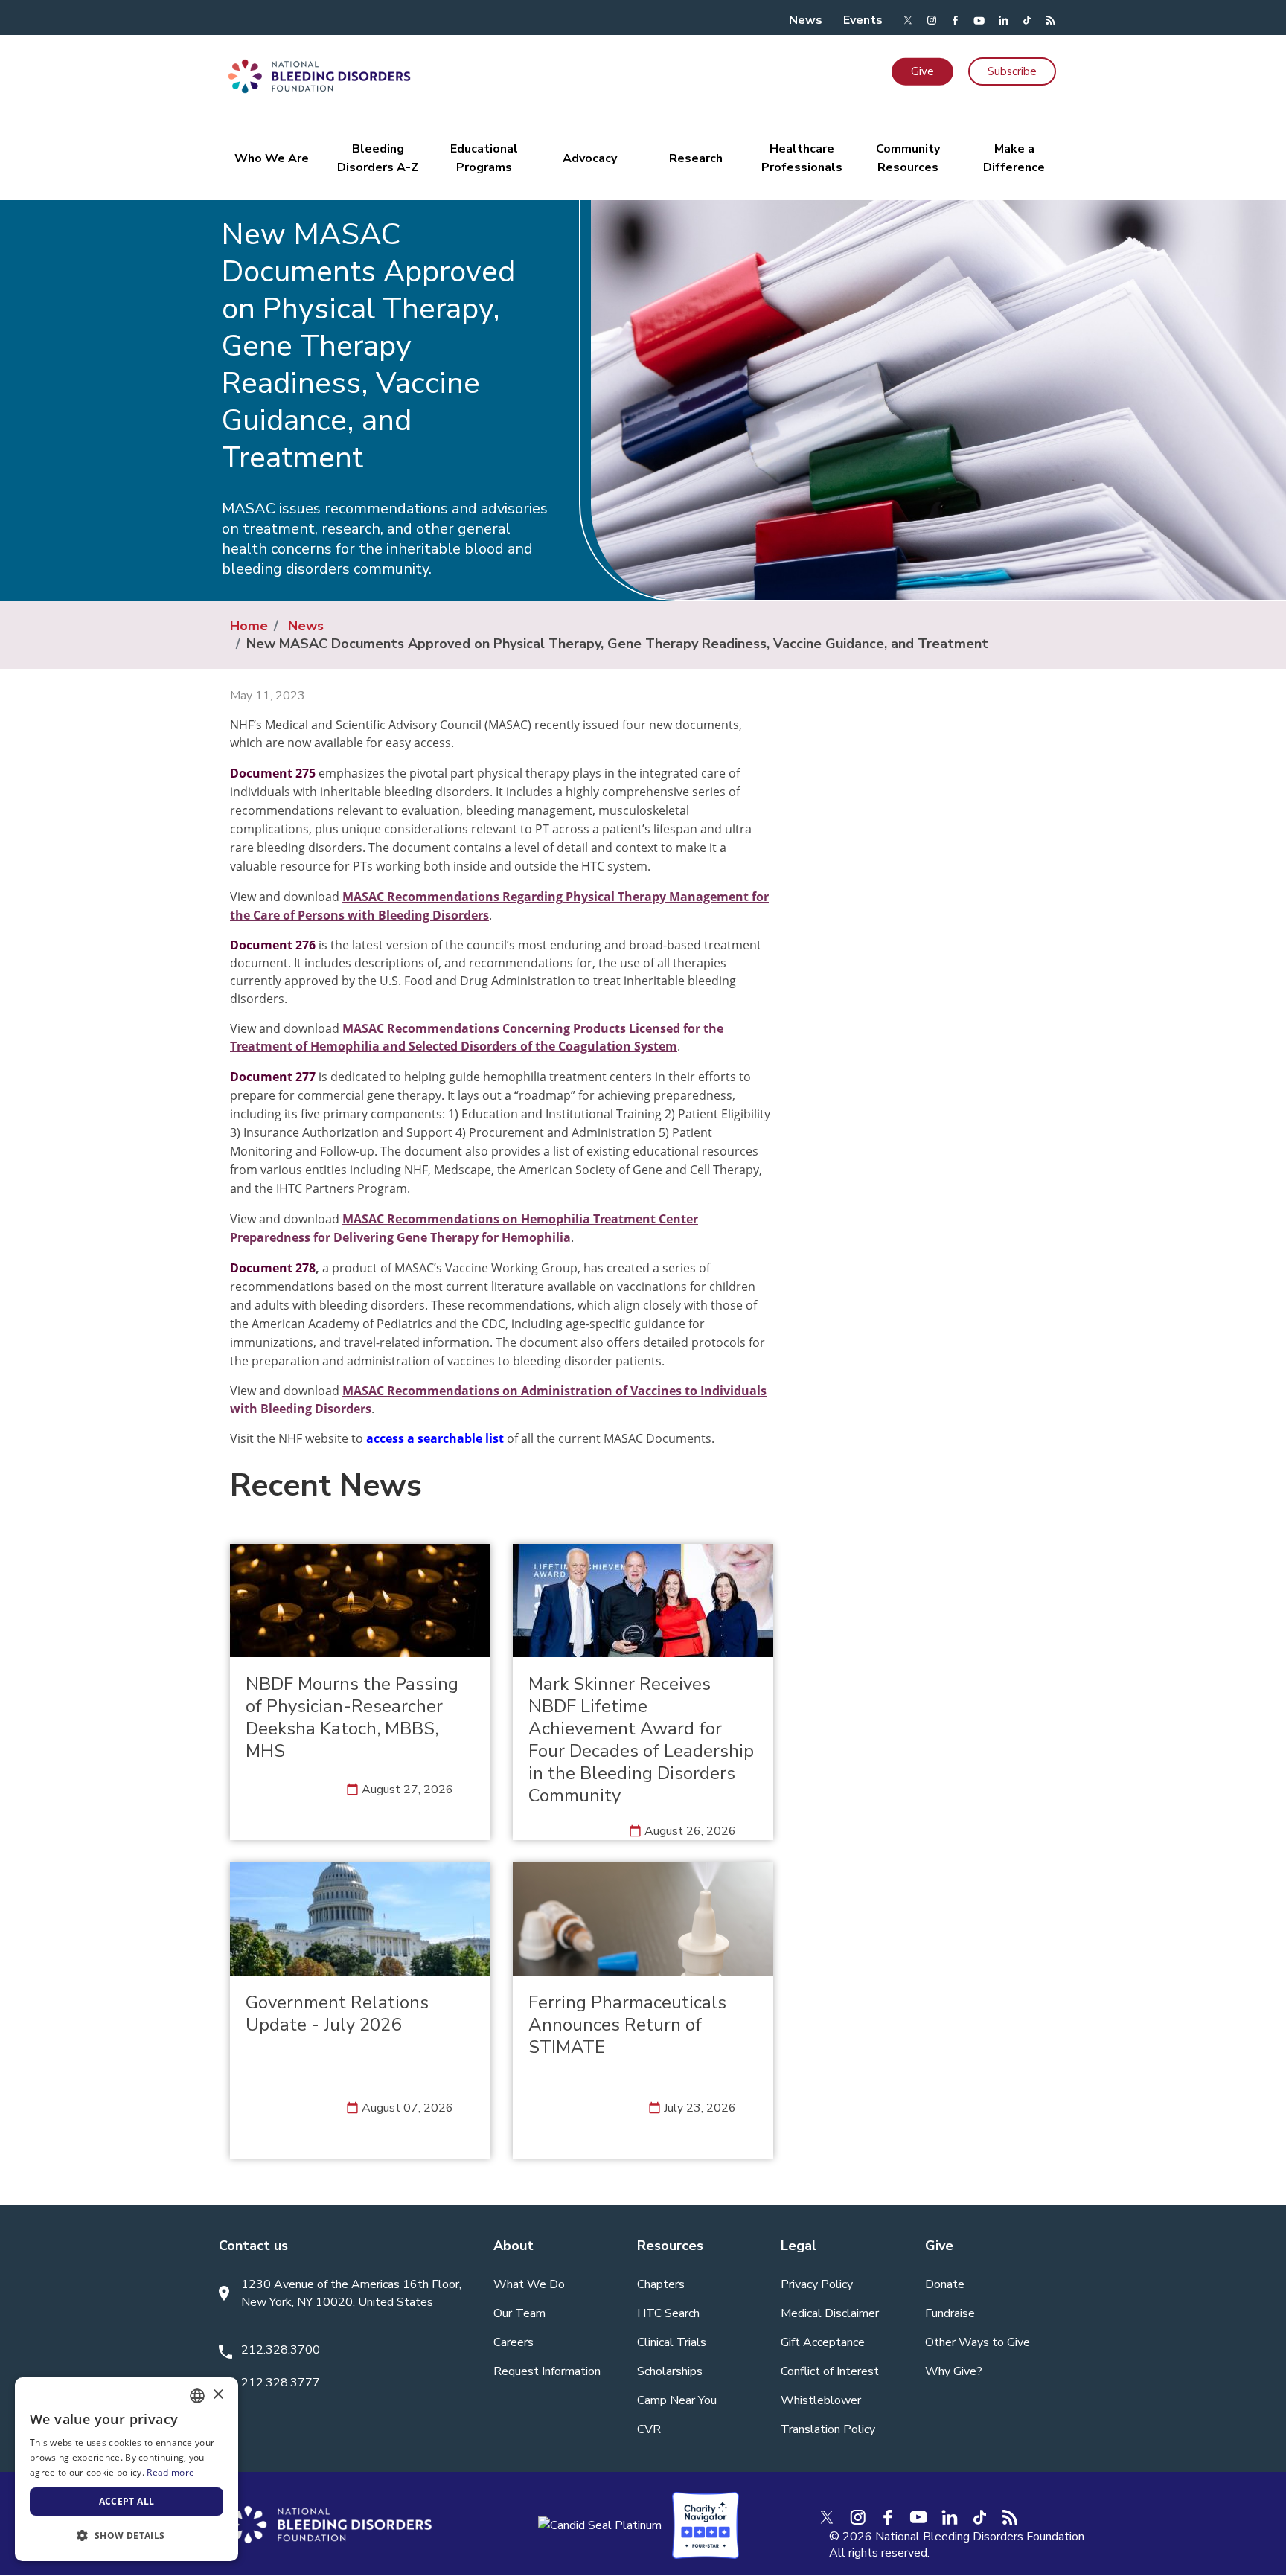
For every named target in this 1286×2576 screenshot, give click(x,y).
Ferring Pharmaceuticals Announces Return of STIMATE (627, 2025)
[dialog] (127, 2469)
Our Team (519, 2313)
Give (922, 71)
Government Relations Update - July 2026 (337, 2013)
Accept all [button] (127, 2501)
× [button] (218, 2395)
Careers (514, 2342)
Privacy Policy (817, 2284)
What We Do (529, 2284)
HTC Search (668, 2313)
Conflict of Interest (830, 2371)
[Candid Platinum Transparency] (600, 2525)
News (806, 20)
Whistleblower (821, 2400)
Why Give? (954, 2371)
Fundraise (950, 2313)
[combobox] (197, 2396)
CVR (649, 2429)
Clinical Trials (672, 2342)
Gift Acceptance (823, 2342)
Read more (170, 2472)
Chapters (661, 2284)
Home (249, 626)
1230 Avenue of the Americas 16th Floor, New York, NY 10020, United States (351, 2293)
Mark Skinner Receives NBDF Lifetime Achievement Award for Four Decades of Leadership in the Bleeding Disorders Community (641, 1740)
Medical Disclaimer (830, 2313)
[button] (127, 2536)
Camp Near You (677, 2400)
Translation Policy (828, 2429)
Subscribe (1012, 71)
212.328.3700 (281, 2350)
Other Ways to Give (978, 2342)
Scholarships (670, 2371)
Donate (945, 2284)
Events (863, 20)
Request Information (547, 2371)
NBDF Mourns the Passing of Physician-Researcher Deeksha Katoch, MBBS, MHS (352, 1717)
